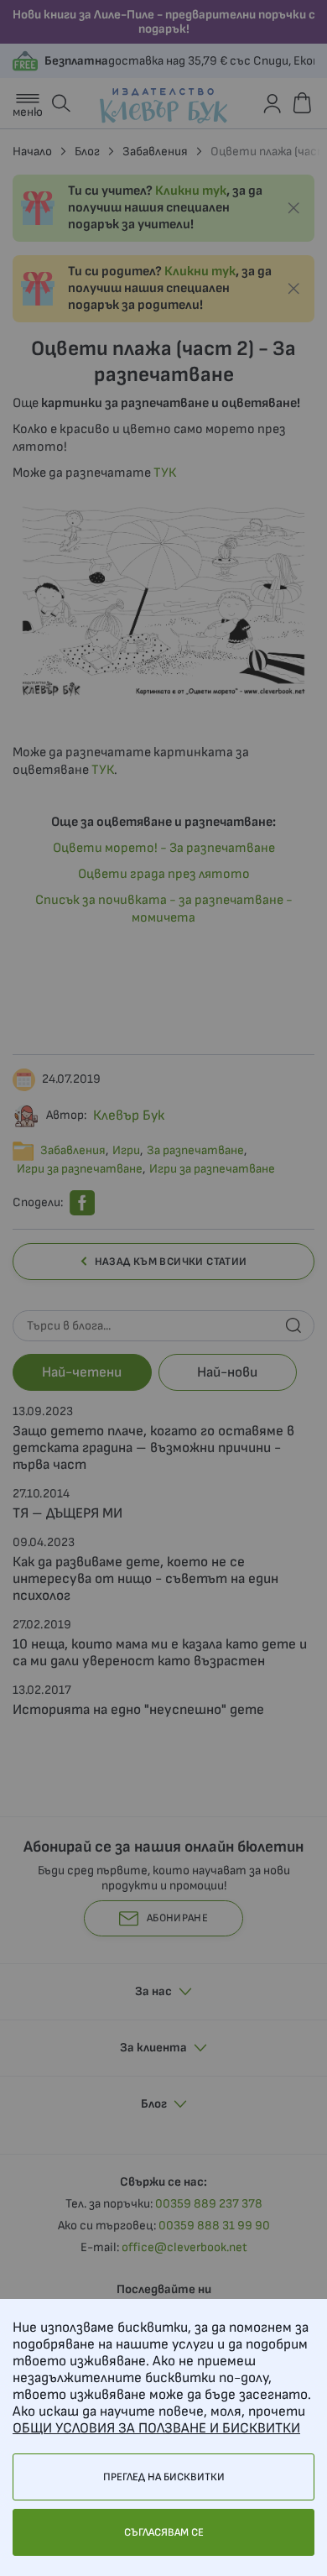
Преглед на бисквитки (164, 2477)
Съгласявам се (164, 2532)
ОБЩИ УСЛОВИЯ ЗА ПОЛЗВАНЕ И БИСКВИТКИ (156, 2428)
